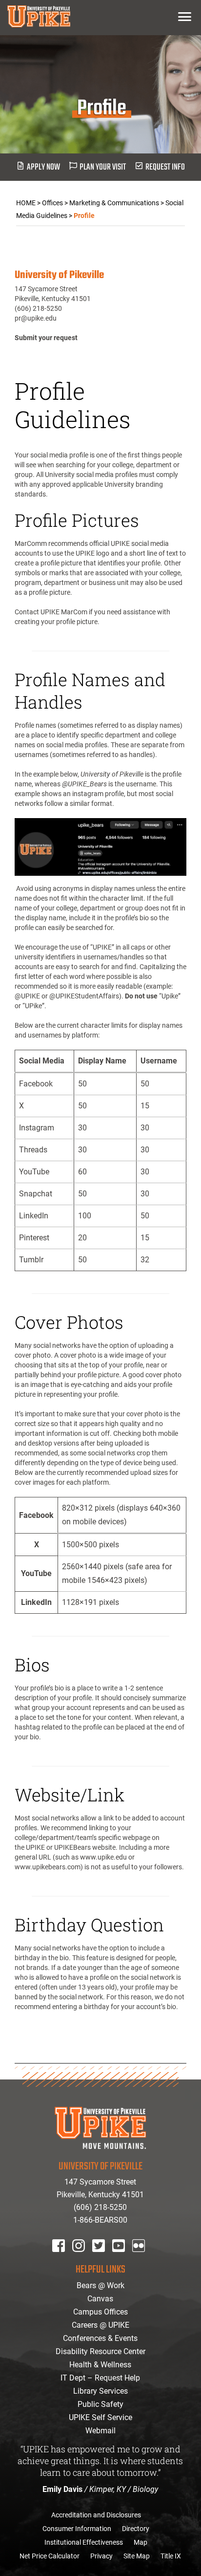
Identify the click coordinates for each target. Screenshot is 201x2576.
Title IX (171, 2556)
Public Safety (100, 2404)
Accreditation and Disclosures (96, 2515)
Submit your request (46, 338)
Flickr (141, 2259)
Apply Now (43, 167)
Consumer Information (77, 2529)
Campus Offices (100, 2312)
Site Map (137, 2556)
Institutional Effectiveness (84, 2542)
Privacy (101, 2556)
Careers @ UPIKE (100, 2325)
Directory (136, 2529)
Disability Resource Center (100, 2351)
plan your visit (103, 167)
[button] (185, 16)
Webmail (100, 2431)
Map (141, 2542)
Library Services (100, 2391)
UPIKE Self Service (100, 2417)
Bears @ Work (100, 2285)
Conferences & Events (100, 2338)
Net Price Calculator (50, 2556)
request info (165, 167)
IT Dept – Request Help (100, 2378)
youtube (125, 2259)
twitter (102, 2259)
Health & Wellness (100, 2365)
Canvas (100, 2299)
